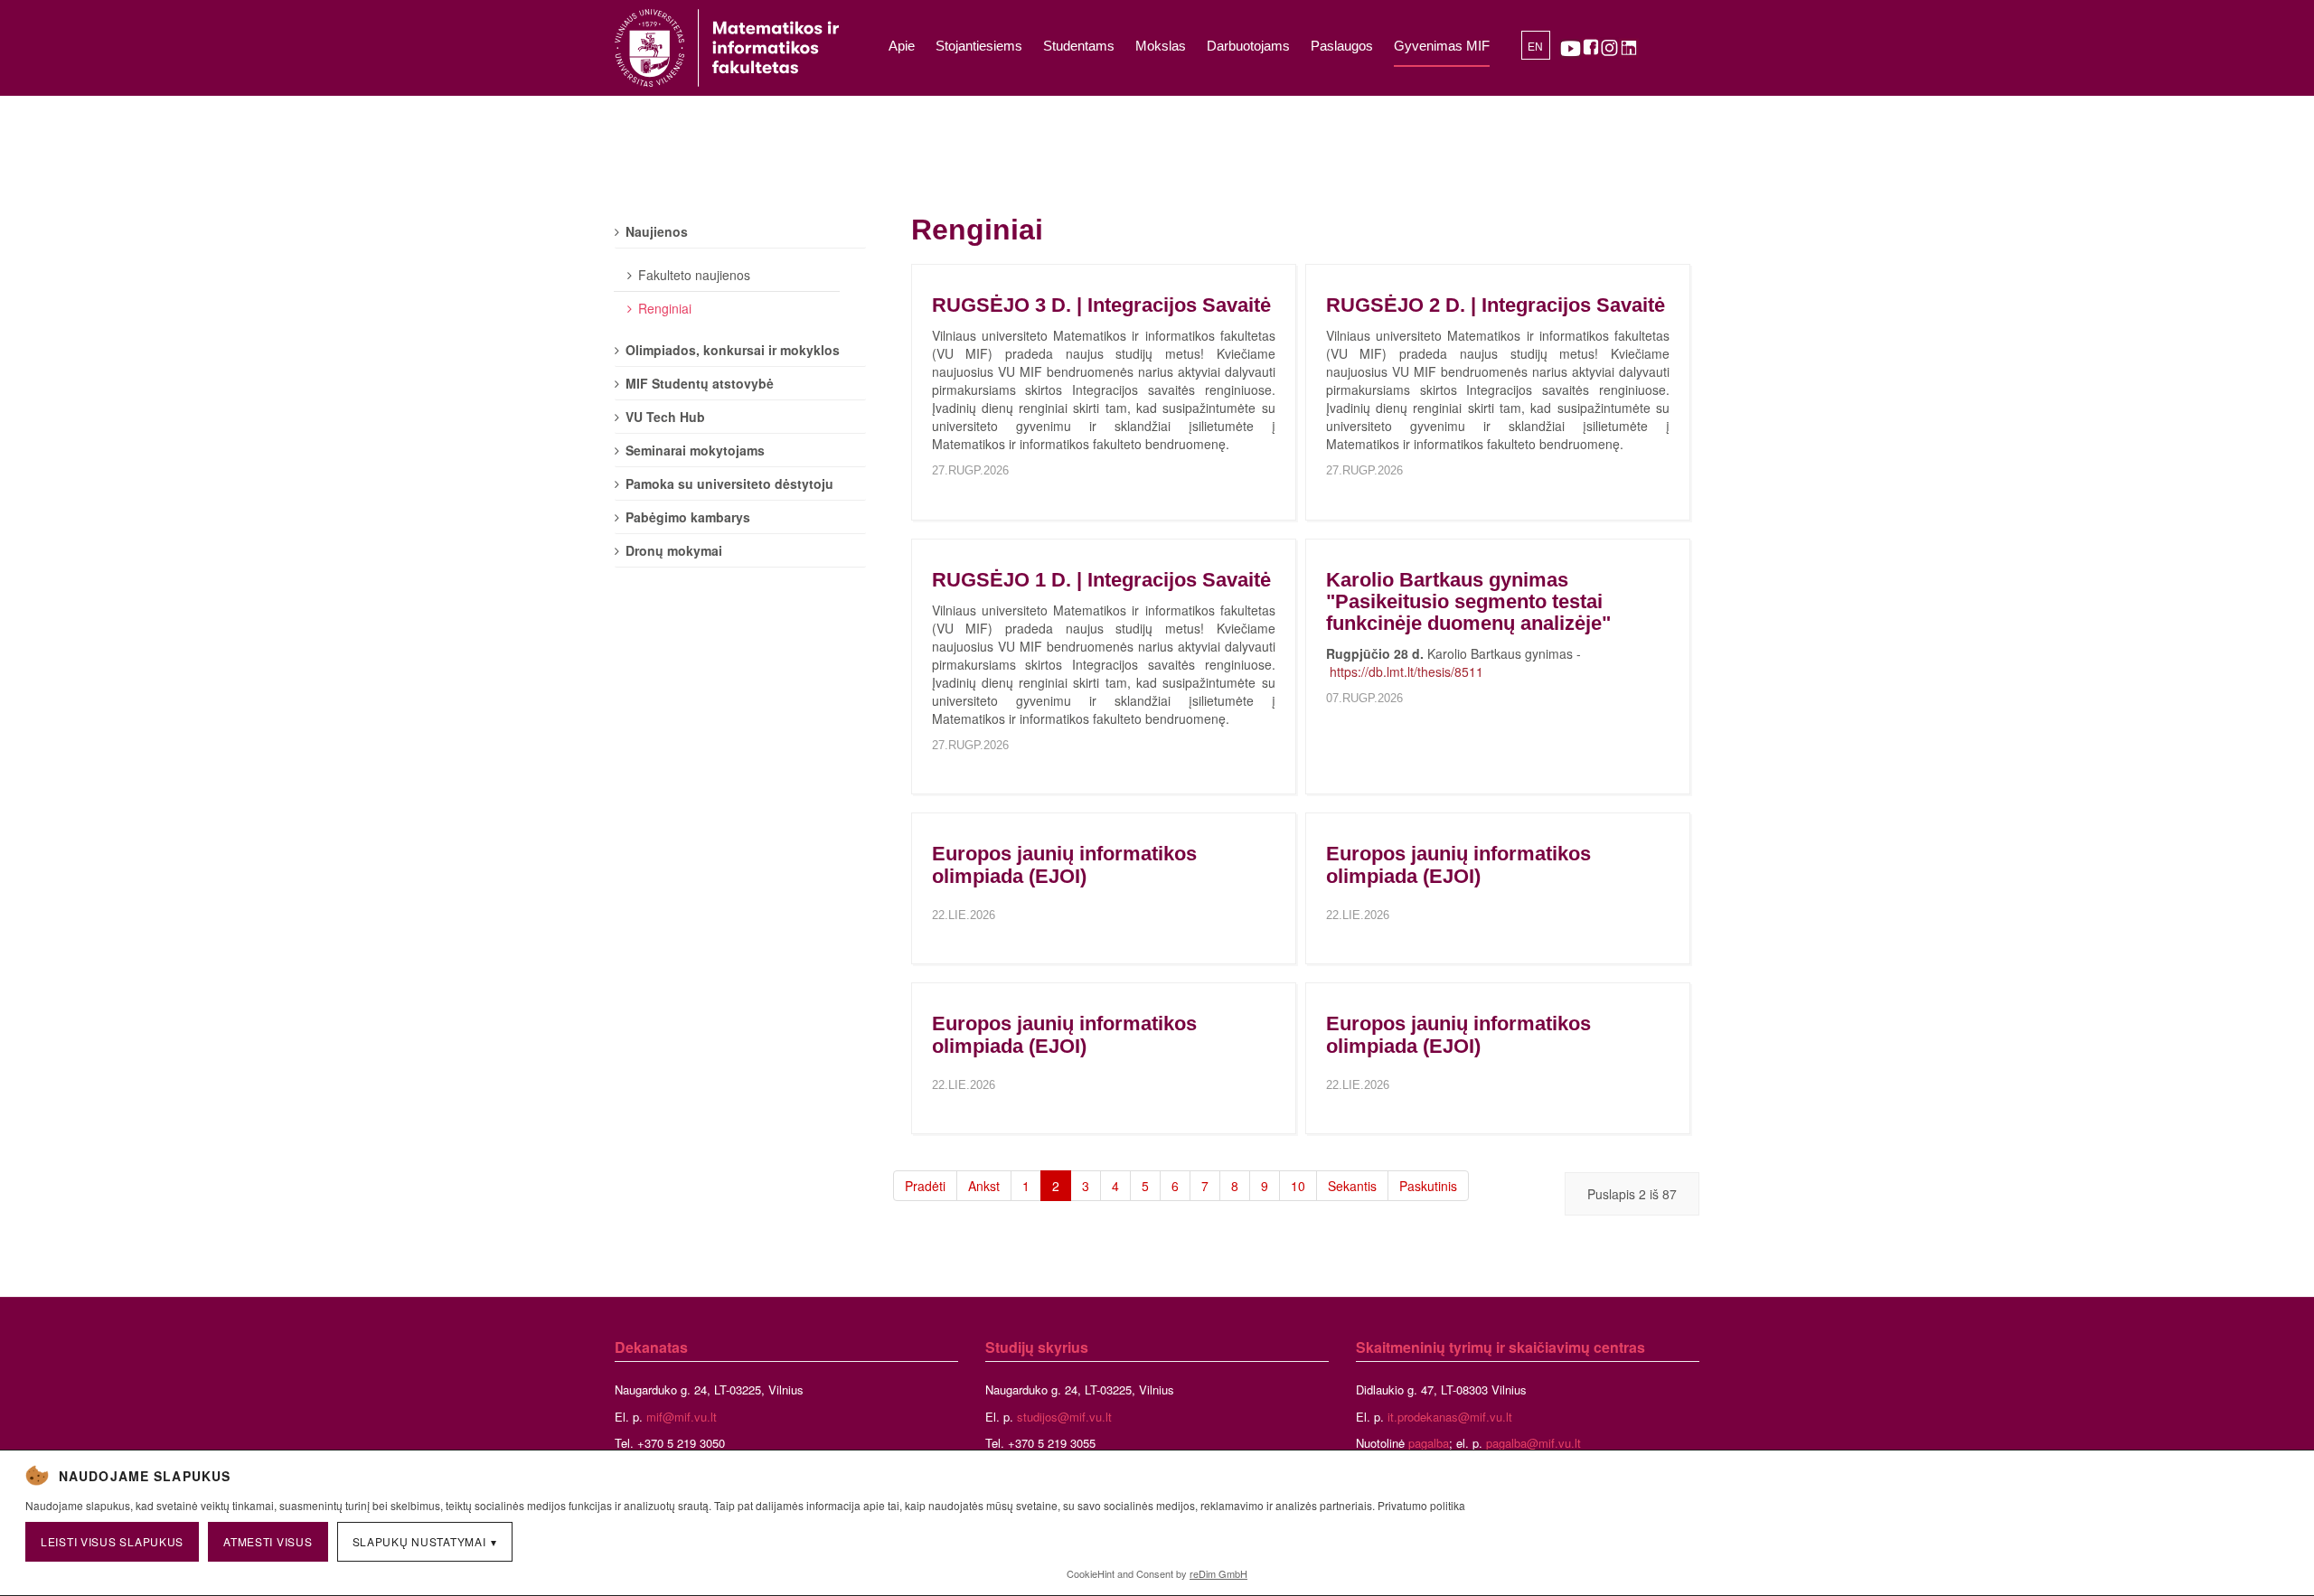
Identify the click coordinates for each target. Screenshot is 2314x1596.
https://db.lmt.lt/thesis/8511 (1406, 671)
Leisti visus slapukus (112, 1541)
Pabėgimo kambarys (688, 517)
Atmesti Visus (268, 1541)
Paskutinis (1428, 1186)
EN (1535, 47)
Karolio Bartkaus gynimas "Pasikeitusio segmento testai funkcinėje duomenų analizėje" (1468, 601)
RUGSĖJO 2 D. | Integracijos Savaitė (1496, 305)
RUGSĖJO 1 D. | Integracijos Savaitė (1101, 580)
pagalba (1429, 1443)
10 (1298, 1186)
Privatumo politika (1421, 1505)
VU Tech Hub (665, 417)
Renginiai (665, 308)
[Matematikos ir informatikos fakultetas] (727, 48)
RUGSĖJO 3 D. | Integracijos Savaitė (1101, 305)
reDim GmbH (1218, 1573)
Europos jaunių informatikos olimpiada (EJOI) (1064, 864)
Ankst (984, 1186)
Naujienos (657, 231)
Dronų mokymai (674, 550)
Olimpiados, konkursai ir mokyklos (733, 350)
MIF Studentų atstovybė (700, 383)
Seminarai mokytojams (695, 450)
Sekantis (1352, 1186)
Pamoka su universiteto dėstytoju (729, 483)
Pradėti (925, 1186)
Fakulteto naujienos (694, 275)
